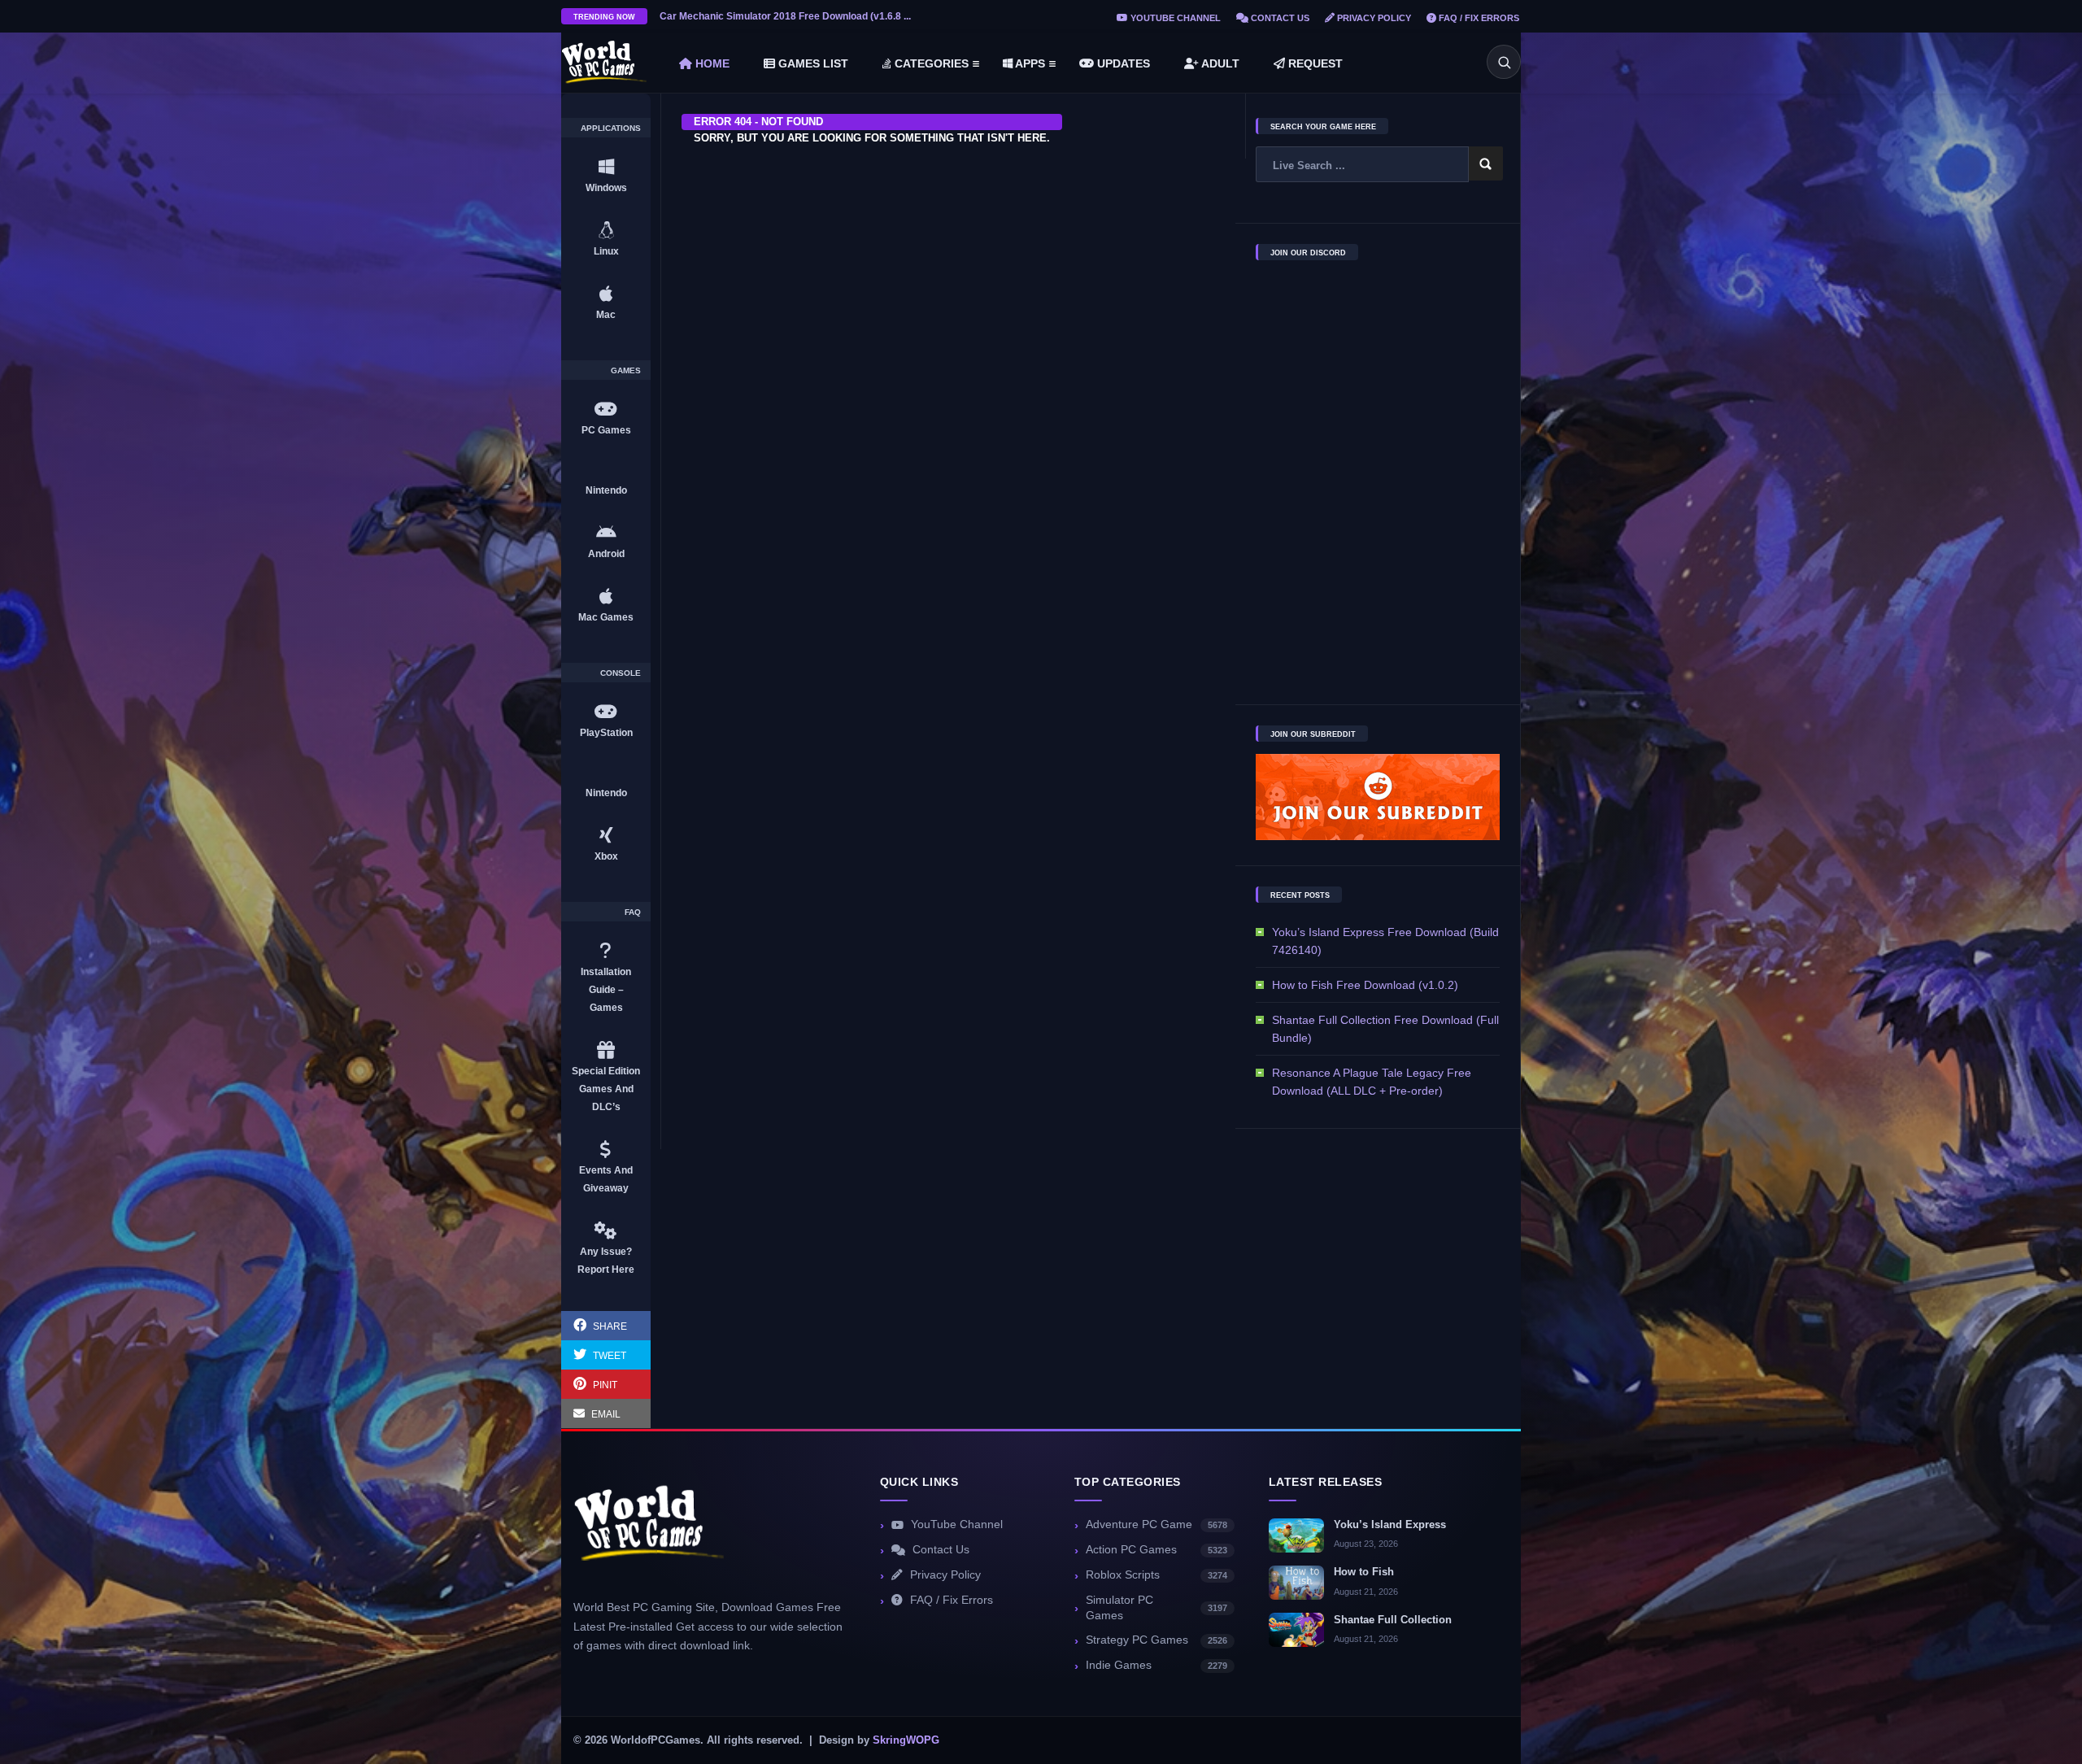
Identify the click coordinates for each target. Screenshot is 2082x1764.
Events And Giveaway (606, 1179)
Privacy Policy (1373, 18)
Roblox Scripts (1156, 1575)
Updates (1122, 63)
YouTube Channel (1174, 18)
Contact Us (1279, 18)
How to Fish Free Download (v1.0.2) (1365, 985)
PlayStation (606, 733)
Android (606, 554)
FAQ (633, 912)
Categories (930, 63)
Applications (611, 128)
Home (711, 63)
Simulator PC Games (1156, 1608)
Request (1314, 63)
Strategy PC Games (1156, 1640)
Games (626, 371)
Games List (812, 63)
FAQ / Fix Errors (1478, 18)
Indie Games (1156, 1665)
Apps (1029, 63)
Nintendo (606, 490)
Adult (1219, 63)
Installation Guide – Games (606, 990)
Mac (606, 315)
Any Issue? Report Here (606, 1261)
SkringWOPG (906, 1740)
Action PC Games (1156, 1550)
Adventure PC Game (1156, 1524)
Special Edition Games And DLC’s (606, 1089)
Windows (606, 188)
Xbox (606, 856)
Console (621, 673)
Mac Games (606, 617)
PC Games (606, 430)
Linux (606, 251)
